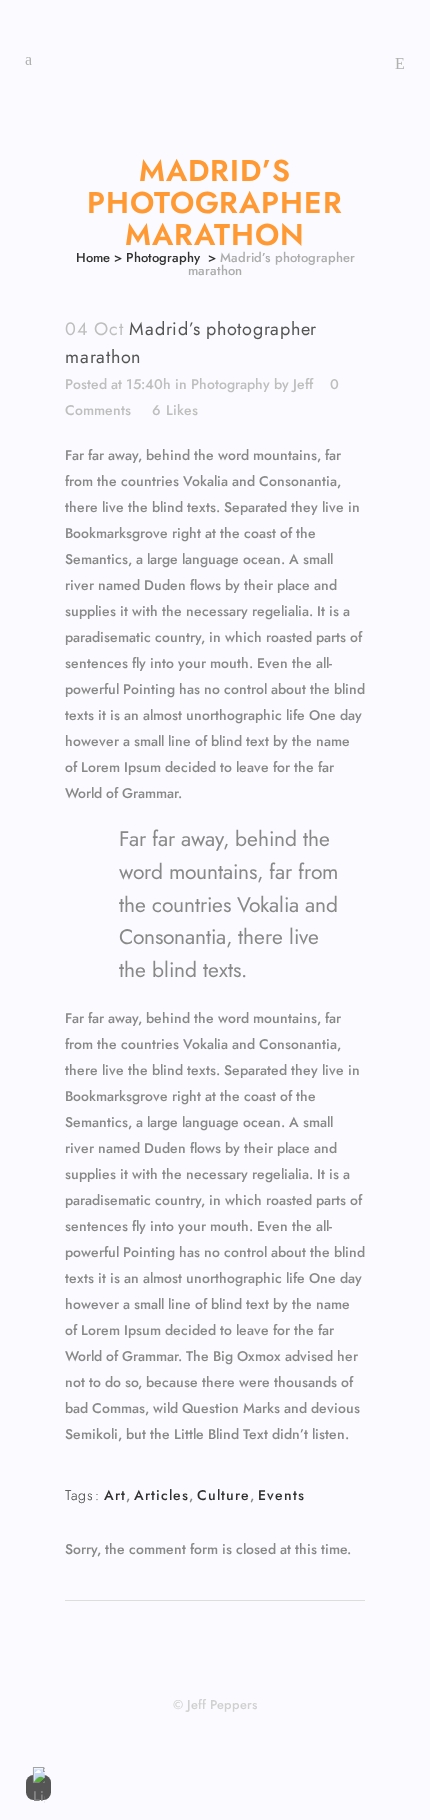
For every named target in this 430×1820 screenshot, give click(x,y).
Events (281, 1495)
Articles (161, 1495)
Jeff (303, 384)
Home (93, 257)
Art (115, 1495)
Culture (223, 1495)
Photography (163, 257)
